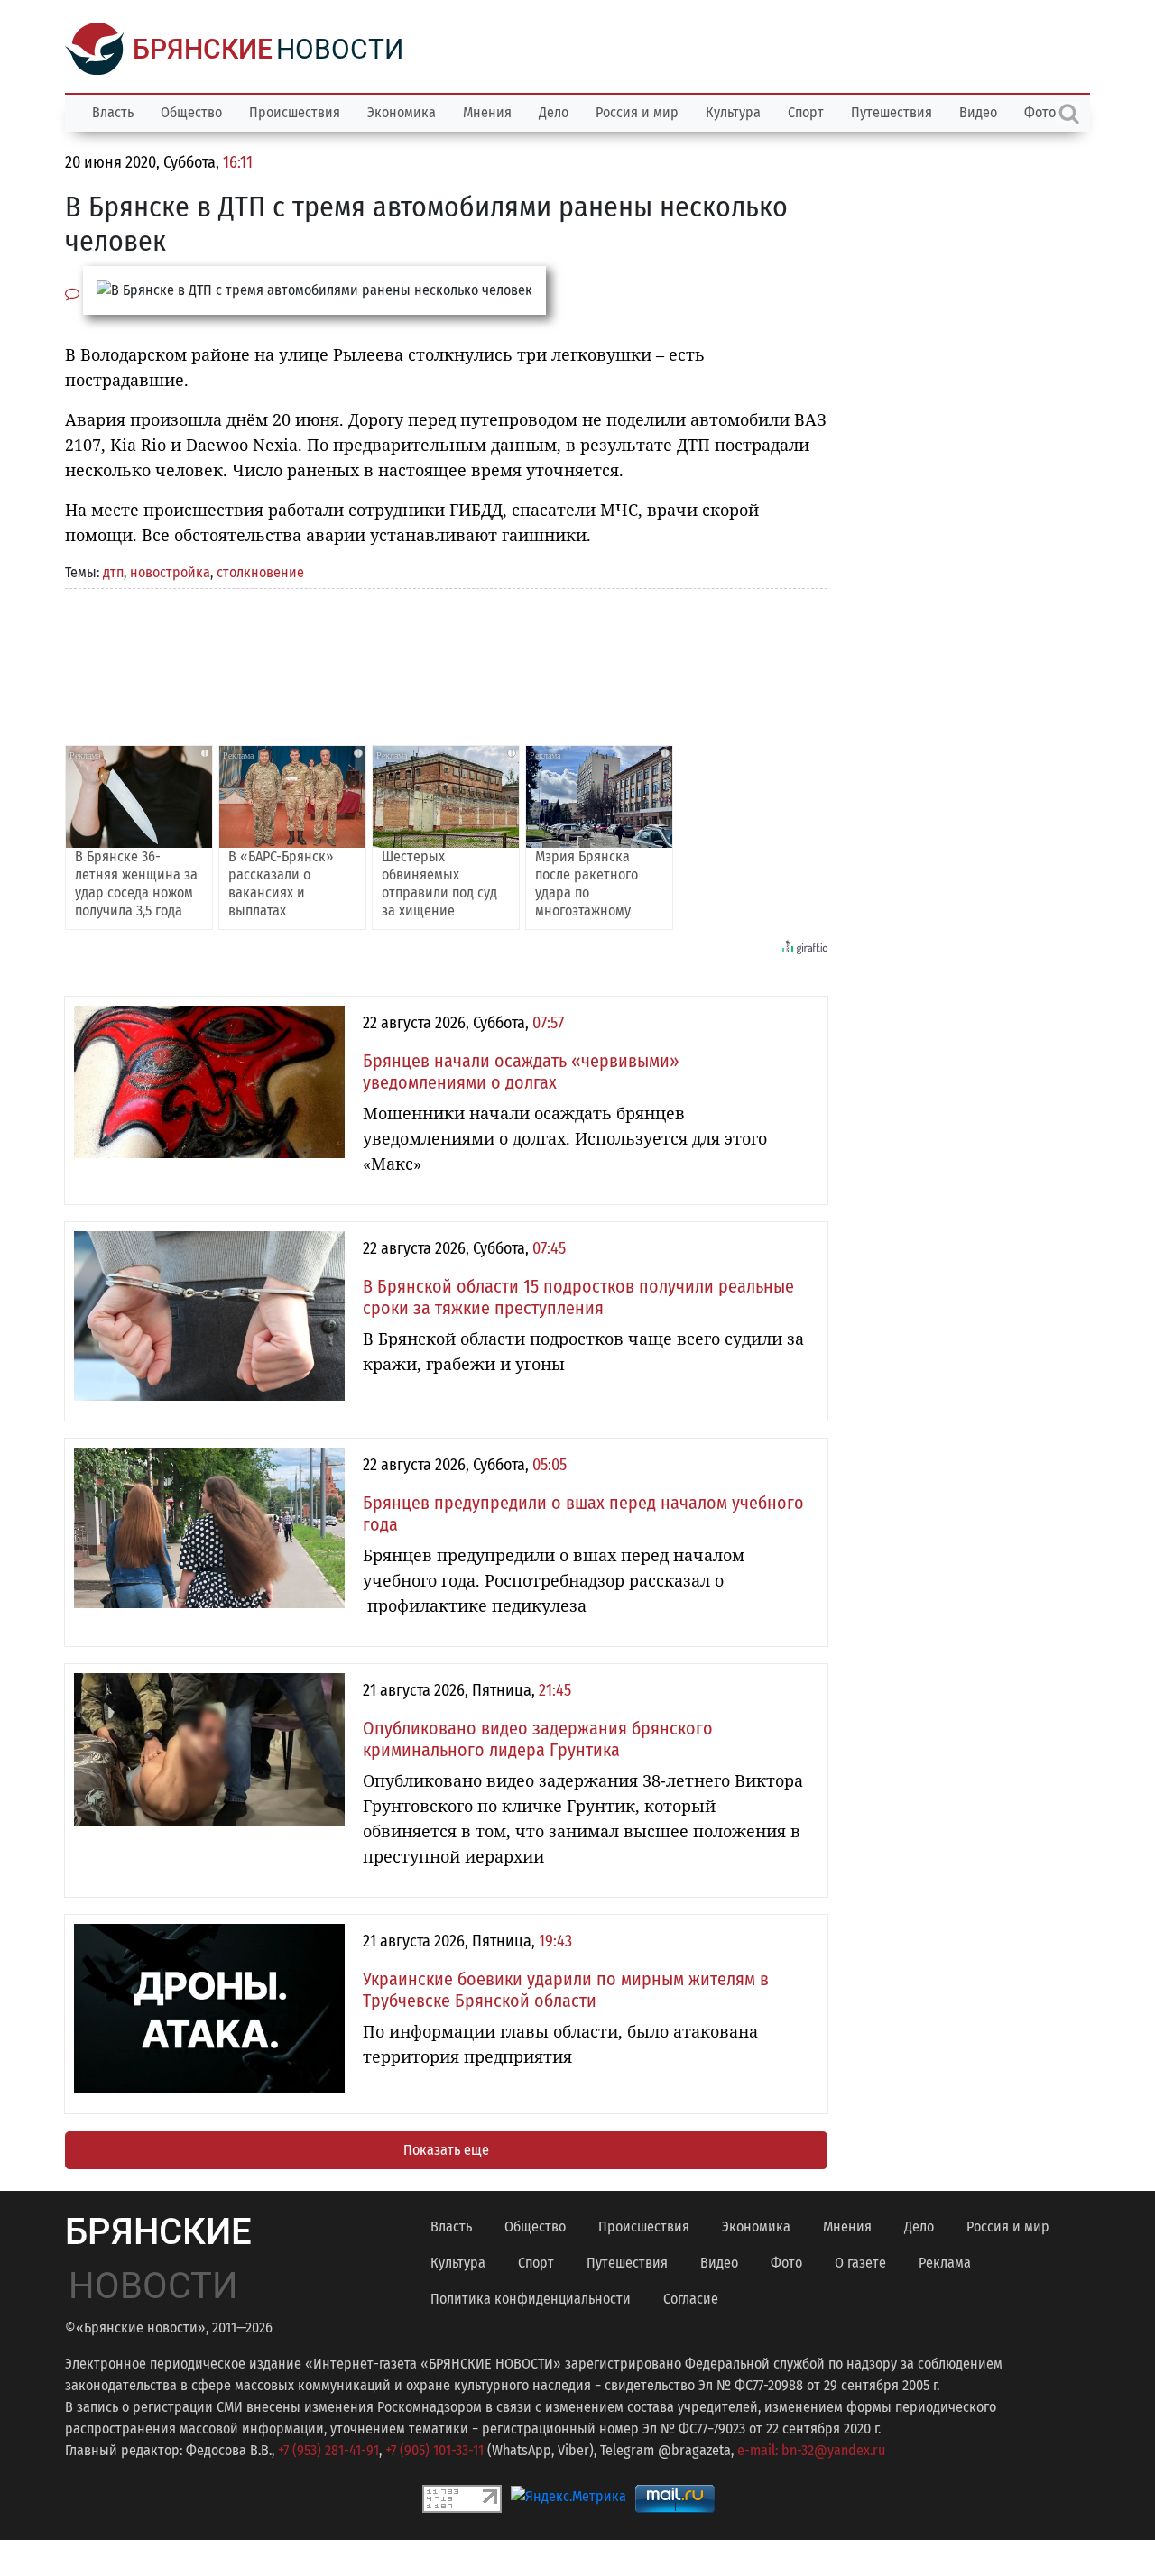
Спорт (806, 112)
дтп (113, 572)
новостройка (170, 572)
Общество (191, 112)
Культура (733, 112)
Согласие (691, 2299)
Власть (113, 112)
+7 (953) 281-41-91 (328, 2450)
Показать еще (446, 2150)
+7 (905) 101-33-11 (434, 2450)
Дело (554, 112)
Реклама (945, 2263)
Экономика (402, 112)
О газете (860, 2263)
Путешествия (892, 112)
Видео (978, 112)
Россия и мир (637, 112)
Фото (786, 2263)
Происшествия (295, 112)
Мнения (487, 112)
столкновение (260, 572)
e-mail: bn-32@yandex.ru (811, 2450)
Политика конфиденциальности (531, 2299)
